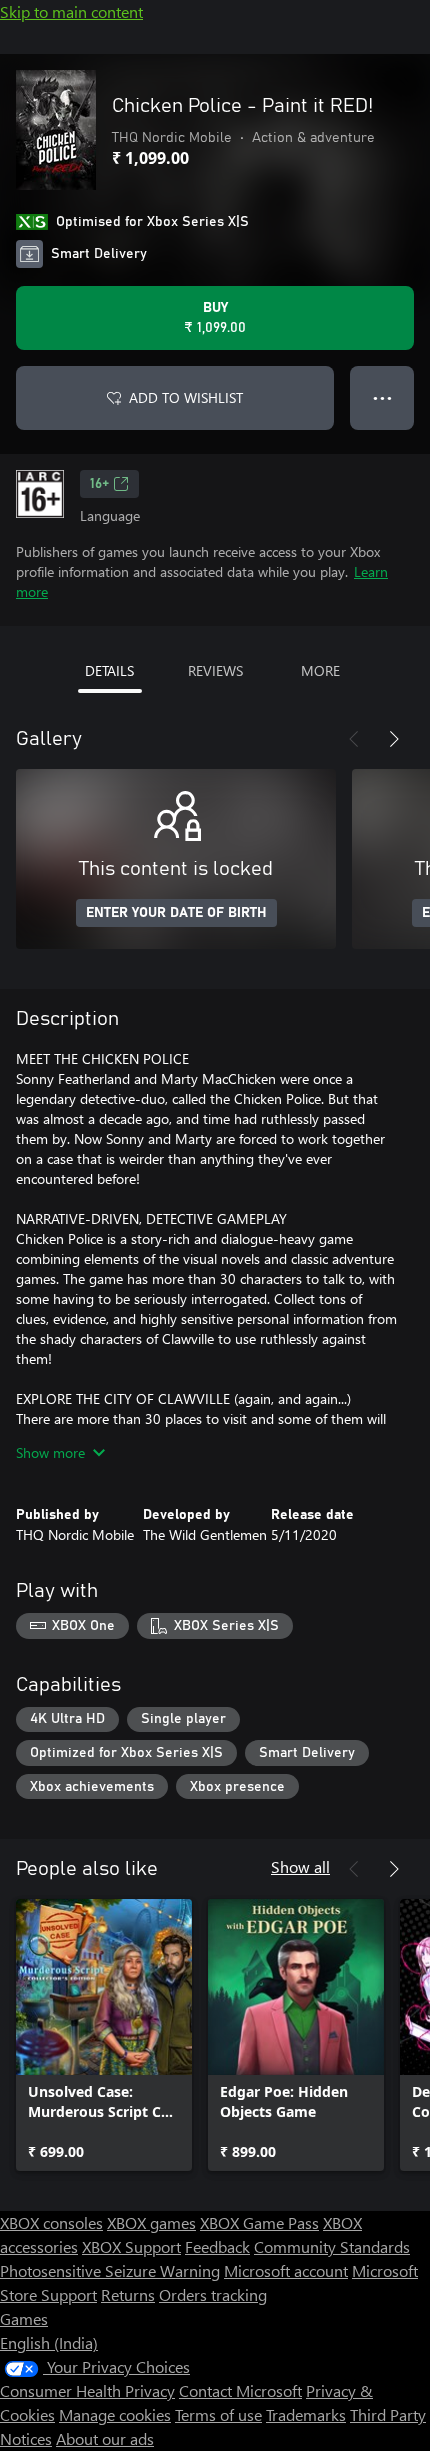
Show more (50, 1452)
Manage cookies (115, 2414)
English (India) (49, 2342)
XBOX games (151, 2222)
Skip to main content (71, 11)
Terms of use (218, 2414)
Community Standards (332, 2246)
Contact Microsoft (240, 2390)
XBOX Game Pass (259, 2222)
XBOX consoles (51, 2222)
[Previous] (354, 739)
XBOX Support (131, 2246)
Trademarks (306, 2414)
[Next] (394, 739)
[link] (104, 2035)
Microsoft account (286, 2270)
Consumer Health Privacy (87, 2390)
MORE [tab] (320, 670)
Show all (300, 1866)
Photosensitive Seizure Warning (110, 2270)
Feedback (217, 2246)
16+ (99, 484)
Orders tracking (213, 2294)
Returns (128, 2294)
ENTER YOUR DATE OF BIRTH (176, 913)
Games (24, 2318)
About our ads (105, 2438)
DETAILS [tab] (109, 670)
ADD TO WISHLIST (186, 397)
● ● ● (382, 397)
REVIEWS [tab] (215, 670)
